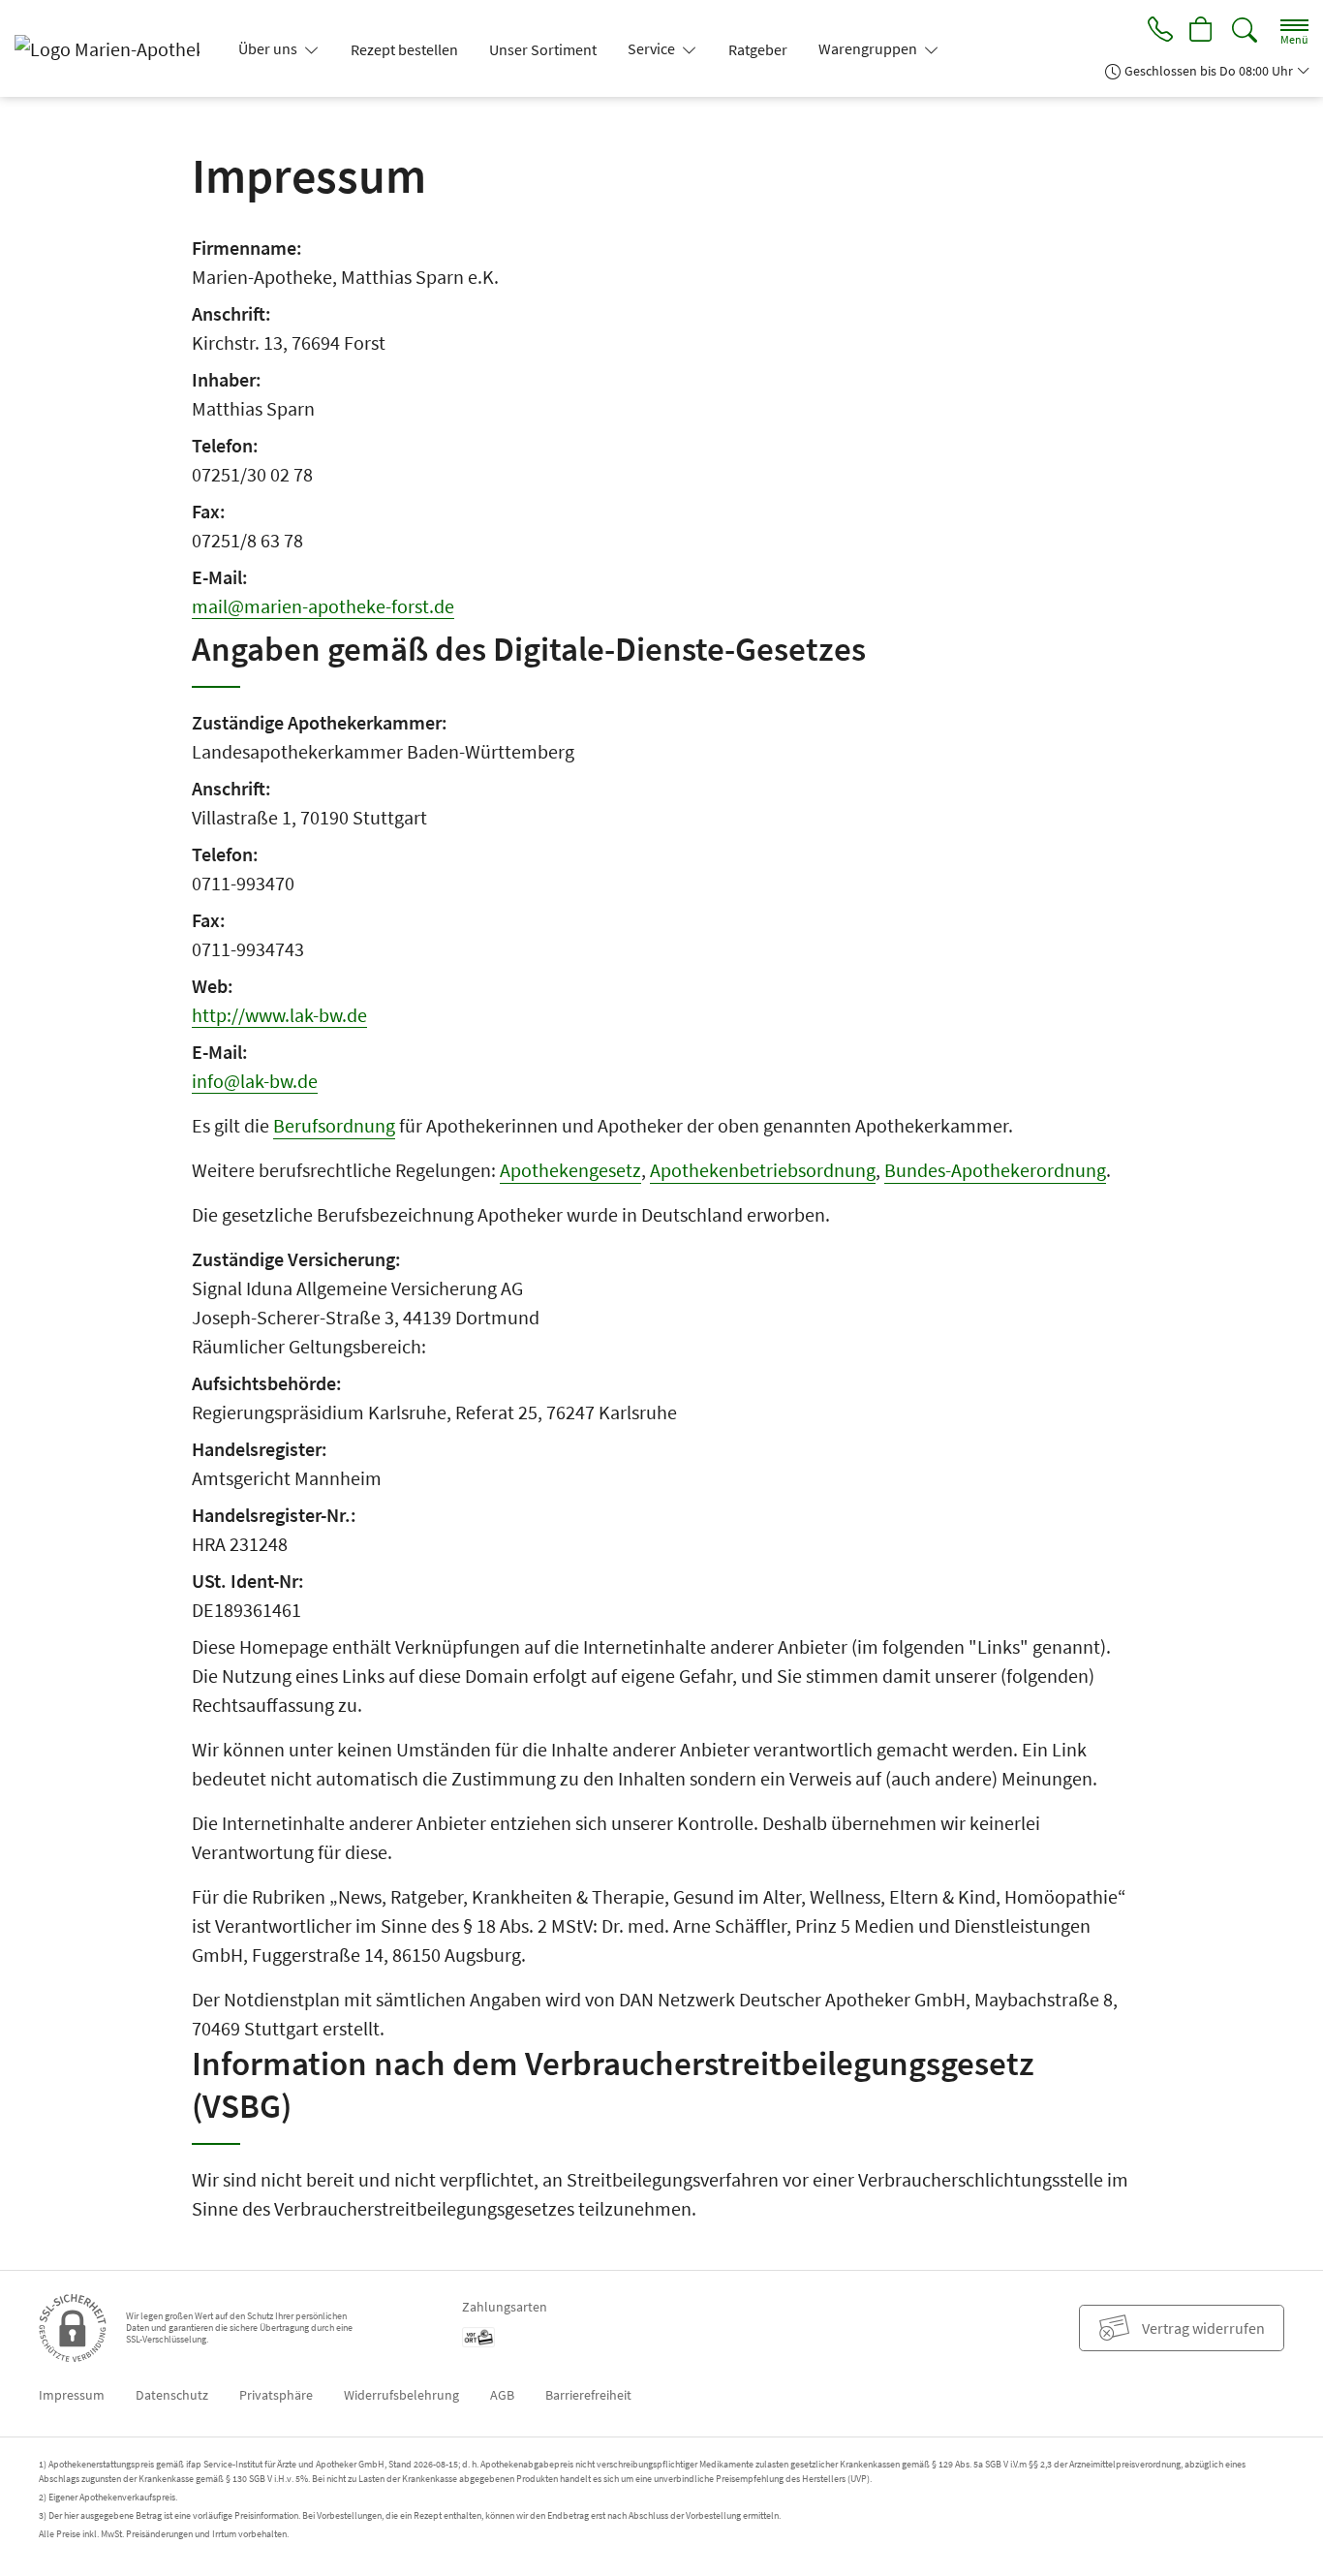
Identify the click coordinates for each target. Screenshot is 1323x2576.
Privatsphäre (276, 2395)
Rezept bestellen (404, 49)
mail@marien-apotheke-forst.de (323, 606)
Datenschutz (172, 2395)
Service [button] (653, 48)
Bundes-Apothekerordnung (995, 1170)
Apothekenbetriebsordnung (763, 1170)
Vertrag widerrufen (1203, 2328)
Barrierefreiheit (588, 2395)
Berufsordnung (334, 1125)
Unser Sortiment (543, 49)
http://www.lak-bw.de (279, 1015)
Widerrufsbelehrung (401, 2395)
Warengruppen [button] (869, 48)
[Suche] (1245, 31)
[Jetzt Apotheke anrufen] (1160, 31)
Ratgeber (758, 49)
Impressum (72, 2395)
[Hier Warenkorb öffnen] (1202, 31)
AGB (502, 2395)
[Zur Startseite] (115, 48)
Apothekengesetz (570, 1170)
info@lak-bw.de (255, 1081)
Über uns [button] (269, 48)
